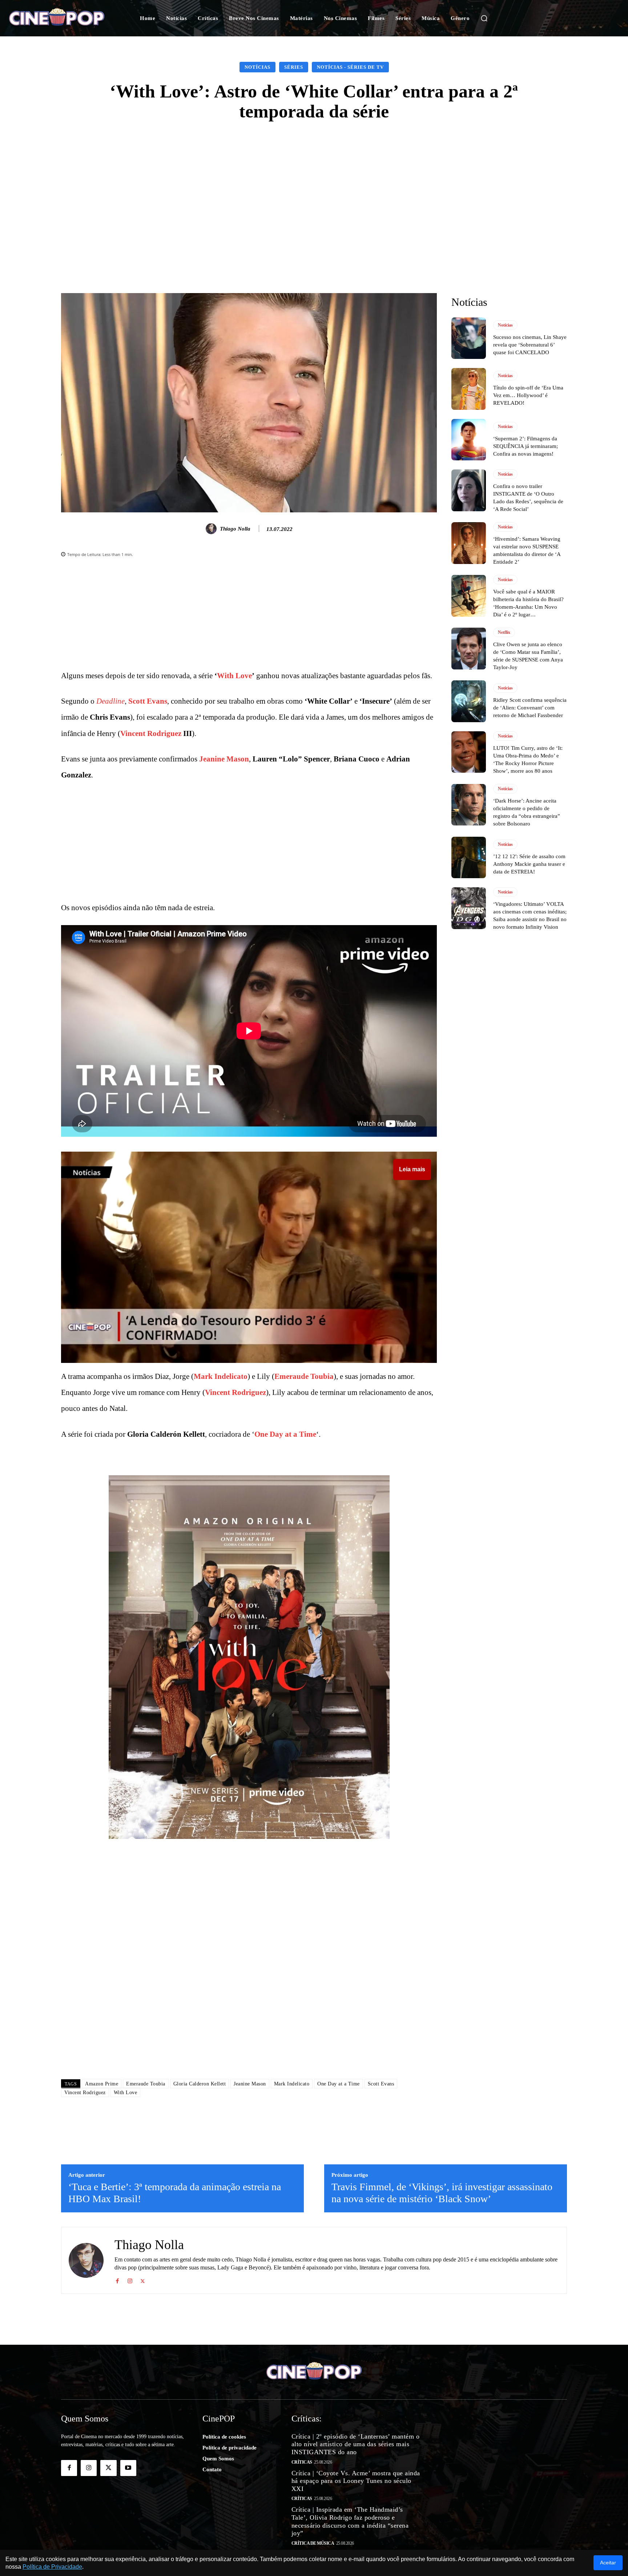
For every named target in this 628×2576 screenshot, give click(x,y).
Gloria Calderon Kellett (200, 2084)
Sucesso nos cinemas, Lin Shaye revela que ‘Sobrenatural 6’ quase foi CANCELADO (530, 345)
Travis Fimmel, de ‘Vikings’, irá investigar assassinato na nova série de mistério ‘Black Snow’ (442, 2193)
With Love (234, 676)
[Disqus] (249, 1971)
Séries (294, 67)
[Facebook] (117, 2280)
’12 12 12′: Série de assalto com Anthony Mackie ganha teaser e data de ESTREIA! (529, 864)
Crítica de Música (313, 2543)
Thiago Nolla (235, 529)
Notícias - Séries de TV (350, 67)
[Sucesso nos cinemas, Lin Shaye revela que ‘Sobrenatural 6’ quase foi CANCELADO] (469, 338)
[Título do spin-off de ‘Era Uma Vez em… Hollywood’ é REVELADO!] (469, 389)
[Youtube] (128, 2468)
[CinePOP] (63, 18)
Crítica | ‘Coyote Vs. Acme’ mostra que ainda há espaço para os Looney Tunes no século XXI (356, 2481)
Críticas (302, 2462)
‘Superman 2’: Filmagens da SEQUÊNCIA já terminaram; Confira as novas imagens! (526, 446)
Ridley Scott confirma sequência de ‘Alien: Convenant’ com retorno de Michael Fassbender (530, 708)
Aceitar (608, 2563)
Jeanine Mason (224, 759)
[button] (484, 18)
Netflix (504, 632)
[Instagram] (130, 2280)
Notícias (257, 67)
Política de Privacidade (52, 2567)
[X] (143, 2280)
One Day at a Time (285, 1434)
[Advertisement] (314, 187)
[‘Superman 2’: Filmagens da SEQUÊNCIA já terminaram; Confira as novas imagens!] (469, 440)
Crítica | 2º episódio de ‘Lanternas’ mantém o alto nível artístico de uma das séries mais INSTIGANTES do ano (356, 2444)
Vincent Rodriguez (151, 733)
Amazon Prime (102, 2084)
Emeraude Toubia (304, 1376)
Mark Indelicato (221, 1376)
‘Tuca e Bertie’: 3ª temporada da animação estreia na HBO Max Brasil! (175, 2193)
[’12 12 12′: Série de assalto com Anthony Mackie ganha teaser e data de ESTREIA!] (469, 857)
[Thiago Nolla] (212, 529)
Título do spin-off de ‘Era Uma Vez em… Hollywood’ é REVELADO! (528, 395)
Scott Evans (148, 701)
